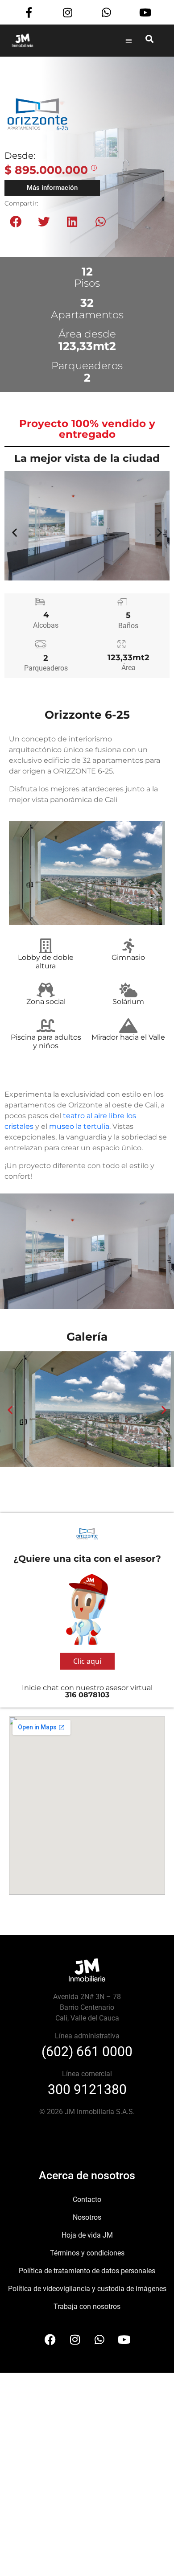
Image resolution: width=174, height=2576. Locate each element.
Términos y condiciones (87, 2253)
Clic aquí (87, 1661)
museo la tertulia (79, 1126)
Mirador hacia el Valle (128, 1037)
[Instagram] (68, 13)
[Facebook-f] (29, 13)
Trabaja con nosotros (87, 2306)
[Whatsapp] (106, 13)
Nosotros (87, 2217)
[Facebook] (50, 2339)
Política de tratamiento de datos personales (87, 2271)
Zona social (46, 1002)
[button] (129, 40)
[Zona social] (46, 990)
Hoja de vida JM (87, 2235)
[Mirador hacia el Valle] (128, 1026)
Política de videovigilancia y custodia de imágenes (87, 2289)
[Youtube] (145, 13)
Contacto (87, 2199)
